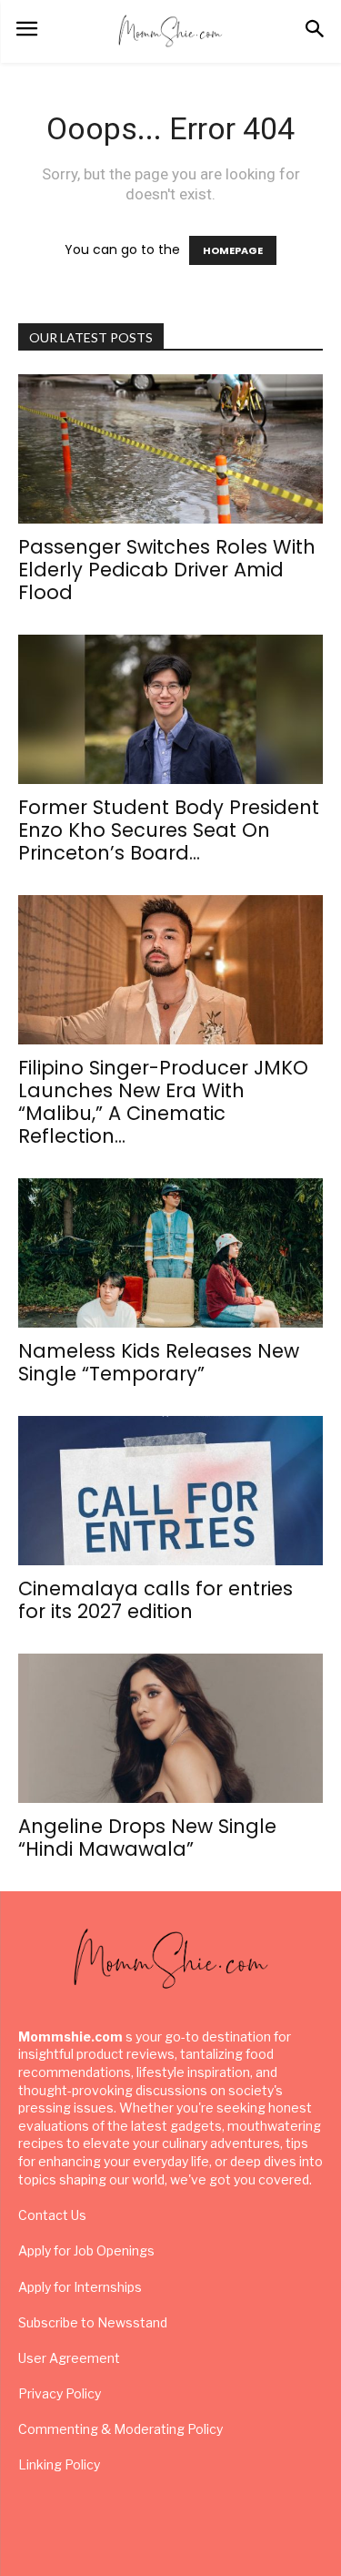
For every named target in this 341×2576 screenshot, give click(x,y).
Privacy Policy (60, 2393)
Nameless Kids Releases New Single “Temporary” (159, 1362)
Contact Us (52, 2215)
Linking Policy (59, 2464)
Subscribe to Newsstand (93, 2322)
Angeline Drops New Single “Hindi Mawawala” (147, 1838)
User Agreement (69, 2358)
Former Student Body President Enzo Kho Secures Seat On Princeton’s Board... (169, 830)
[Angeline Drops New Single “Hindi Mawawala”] (170, 1728)
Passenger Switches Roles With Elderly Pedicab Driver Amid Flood (167, 570)
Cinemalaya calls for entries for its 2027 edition (155, 1600)
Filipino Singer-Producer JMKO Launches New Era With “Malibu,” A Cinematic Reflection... (163, 1102)
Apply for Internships (80, 2287)
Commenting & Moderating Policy (120, 2429)
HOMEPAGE (233, 250)
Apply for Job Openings (86, 2250)
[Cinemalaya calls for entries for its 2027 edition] (170, 1491)
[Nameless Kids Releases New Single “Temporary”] (170, 1253)
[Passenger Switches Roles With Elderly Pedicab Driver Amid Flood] (170, 449)
